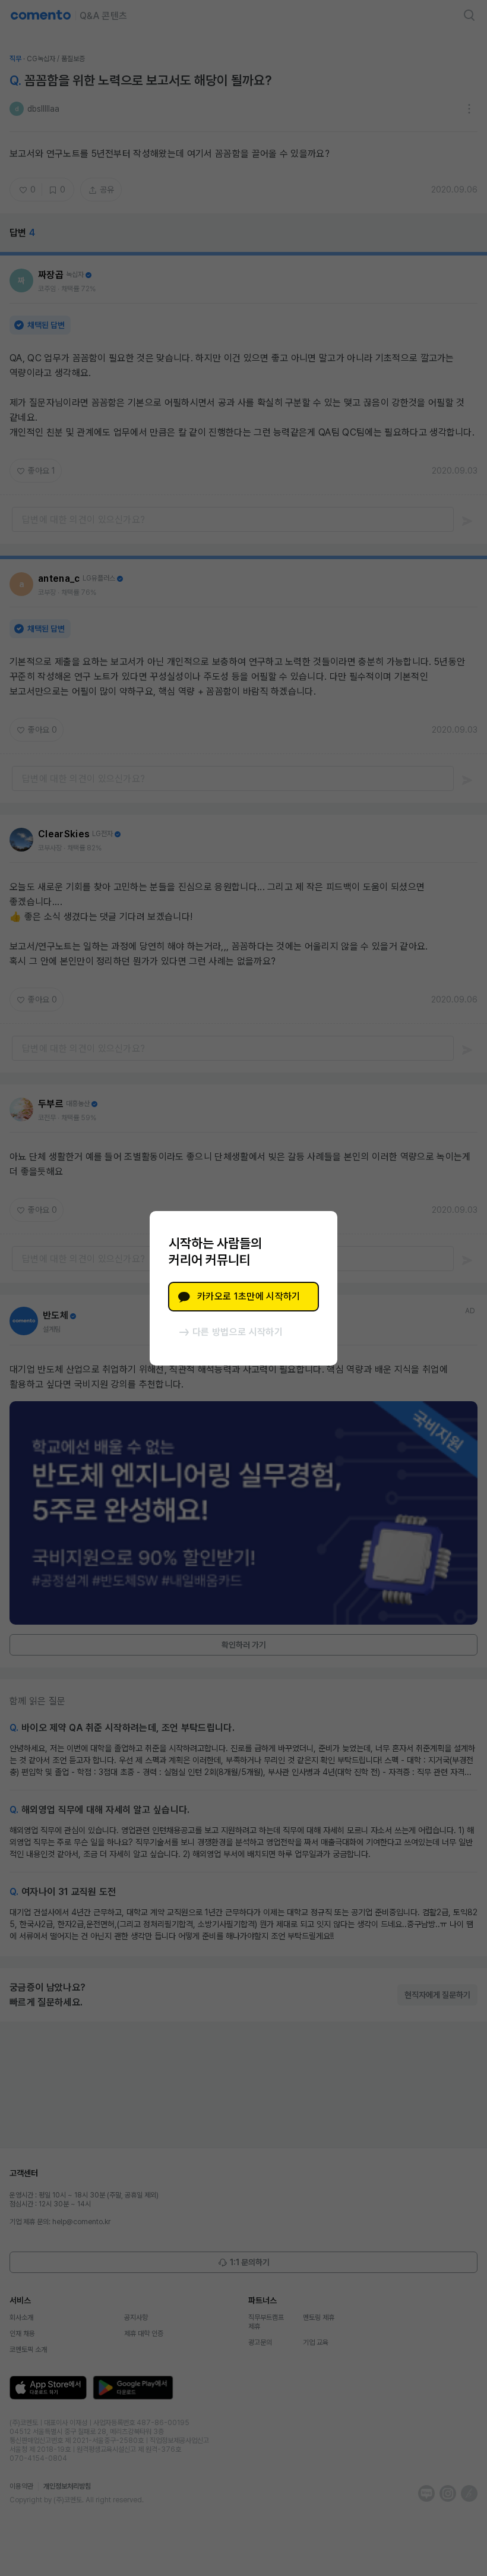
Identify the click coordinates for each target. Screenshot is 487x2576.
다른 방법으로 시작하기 (238, 1332)
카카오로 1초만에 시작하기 (249, 1296)
